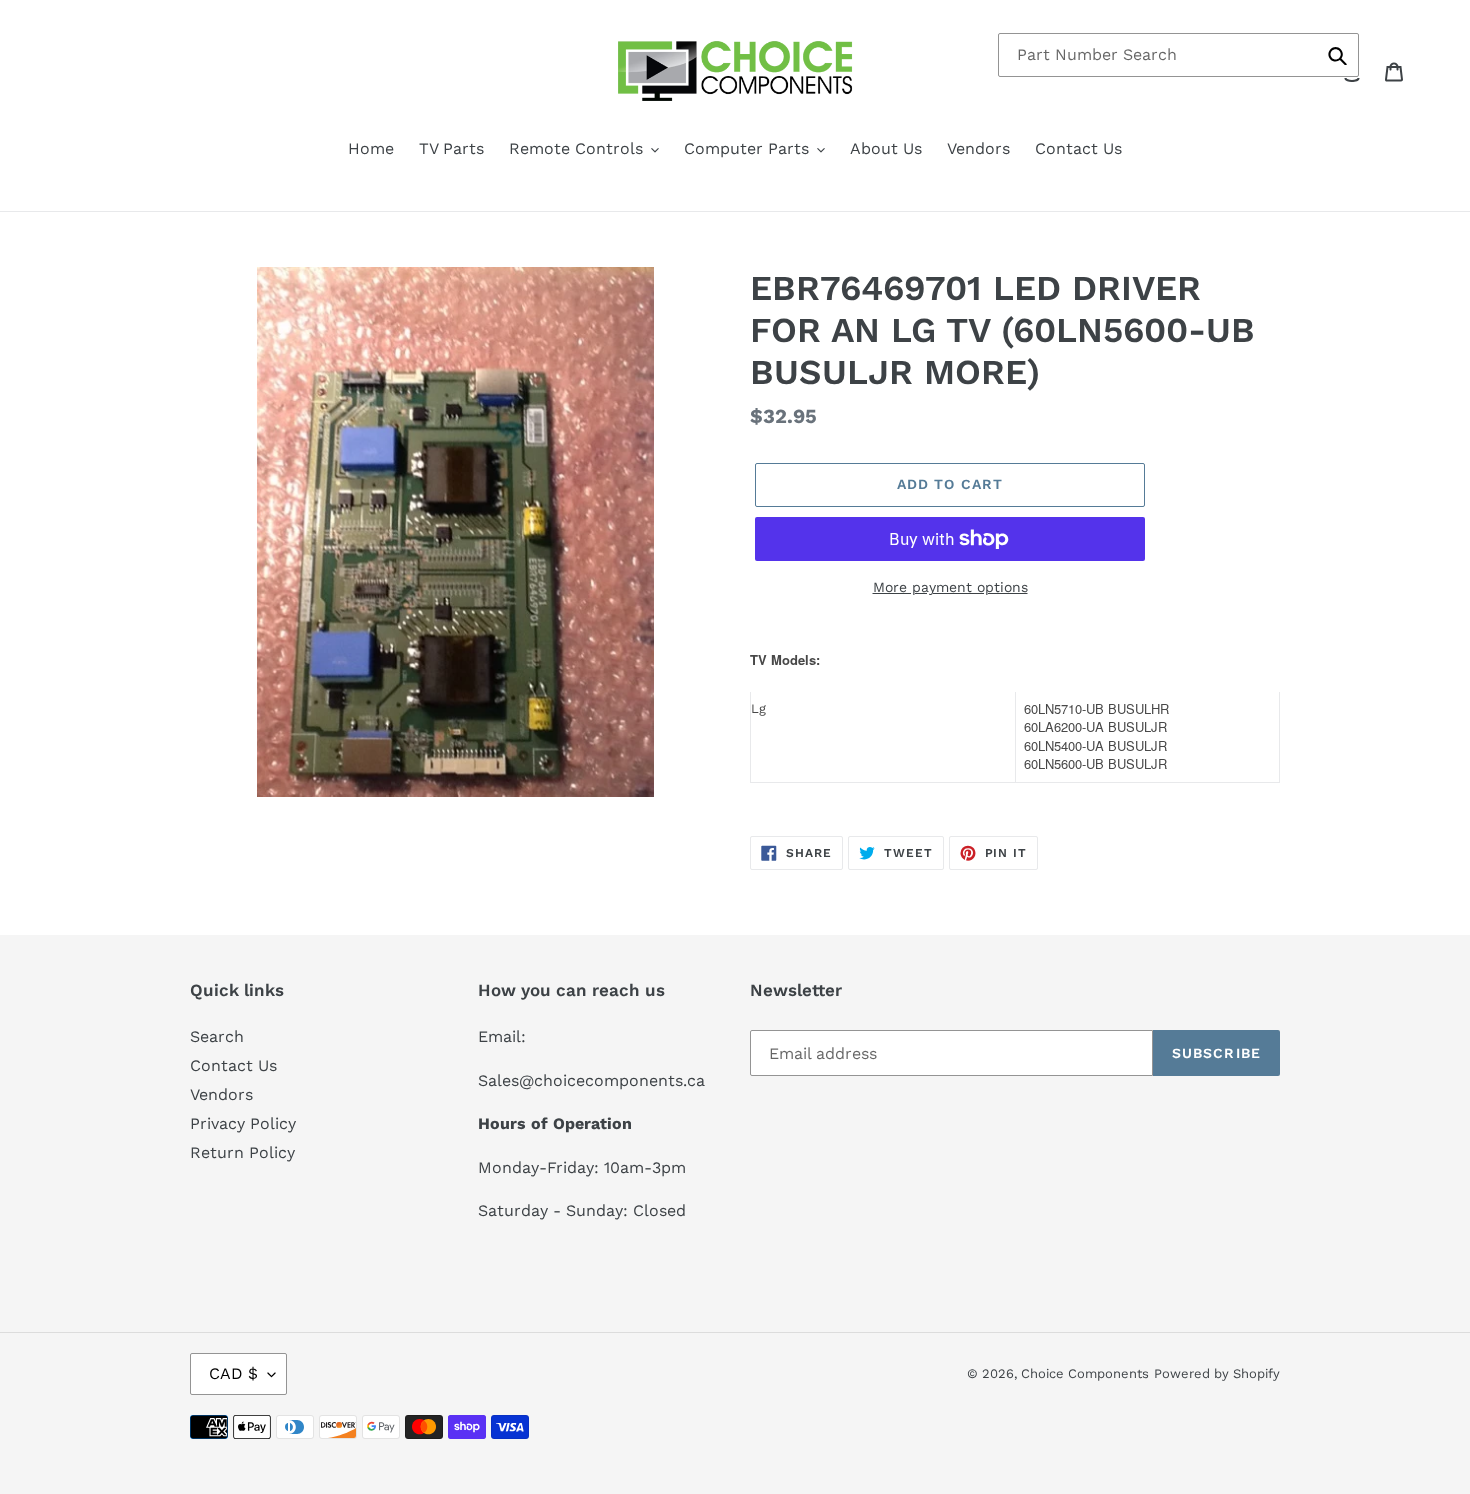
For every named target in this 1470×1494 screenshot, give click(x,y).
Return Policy (242, 1152)
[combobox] (1178, 55)
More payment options (950, 587)
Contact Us (233, 1065)
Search (217, 1036)
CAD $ (233, 1373)
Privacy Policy (243, 1123)
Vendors (221, 1094)
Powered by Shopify (1217, 1373)
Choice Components (1085, 1373)
